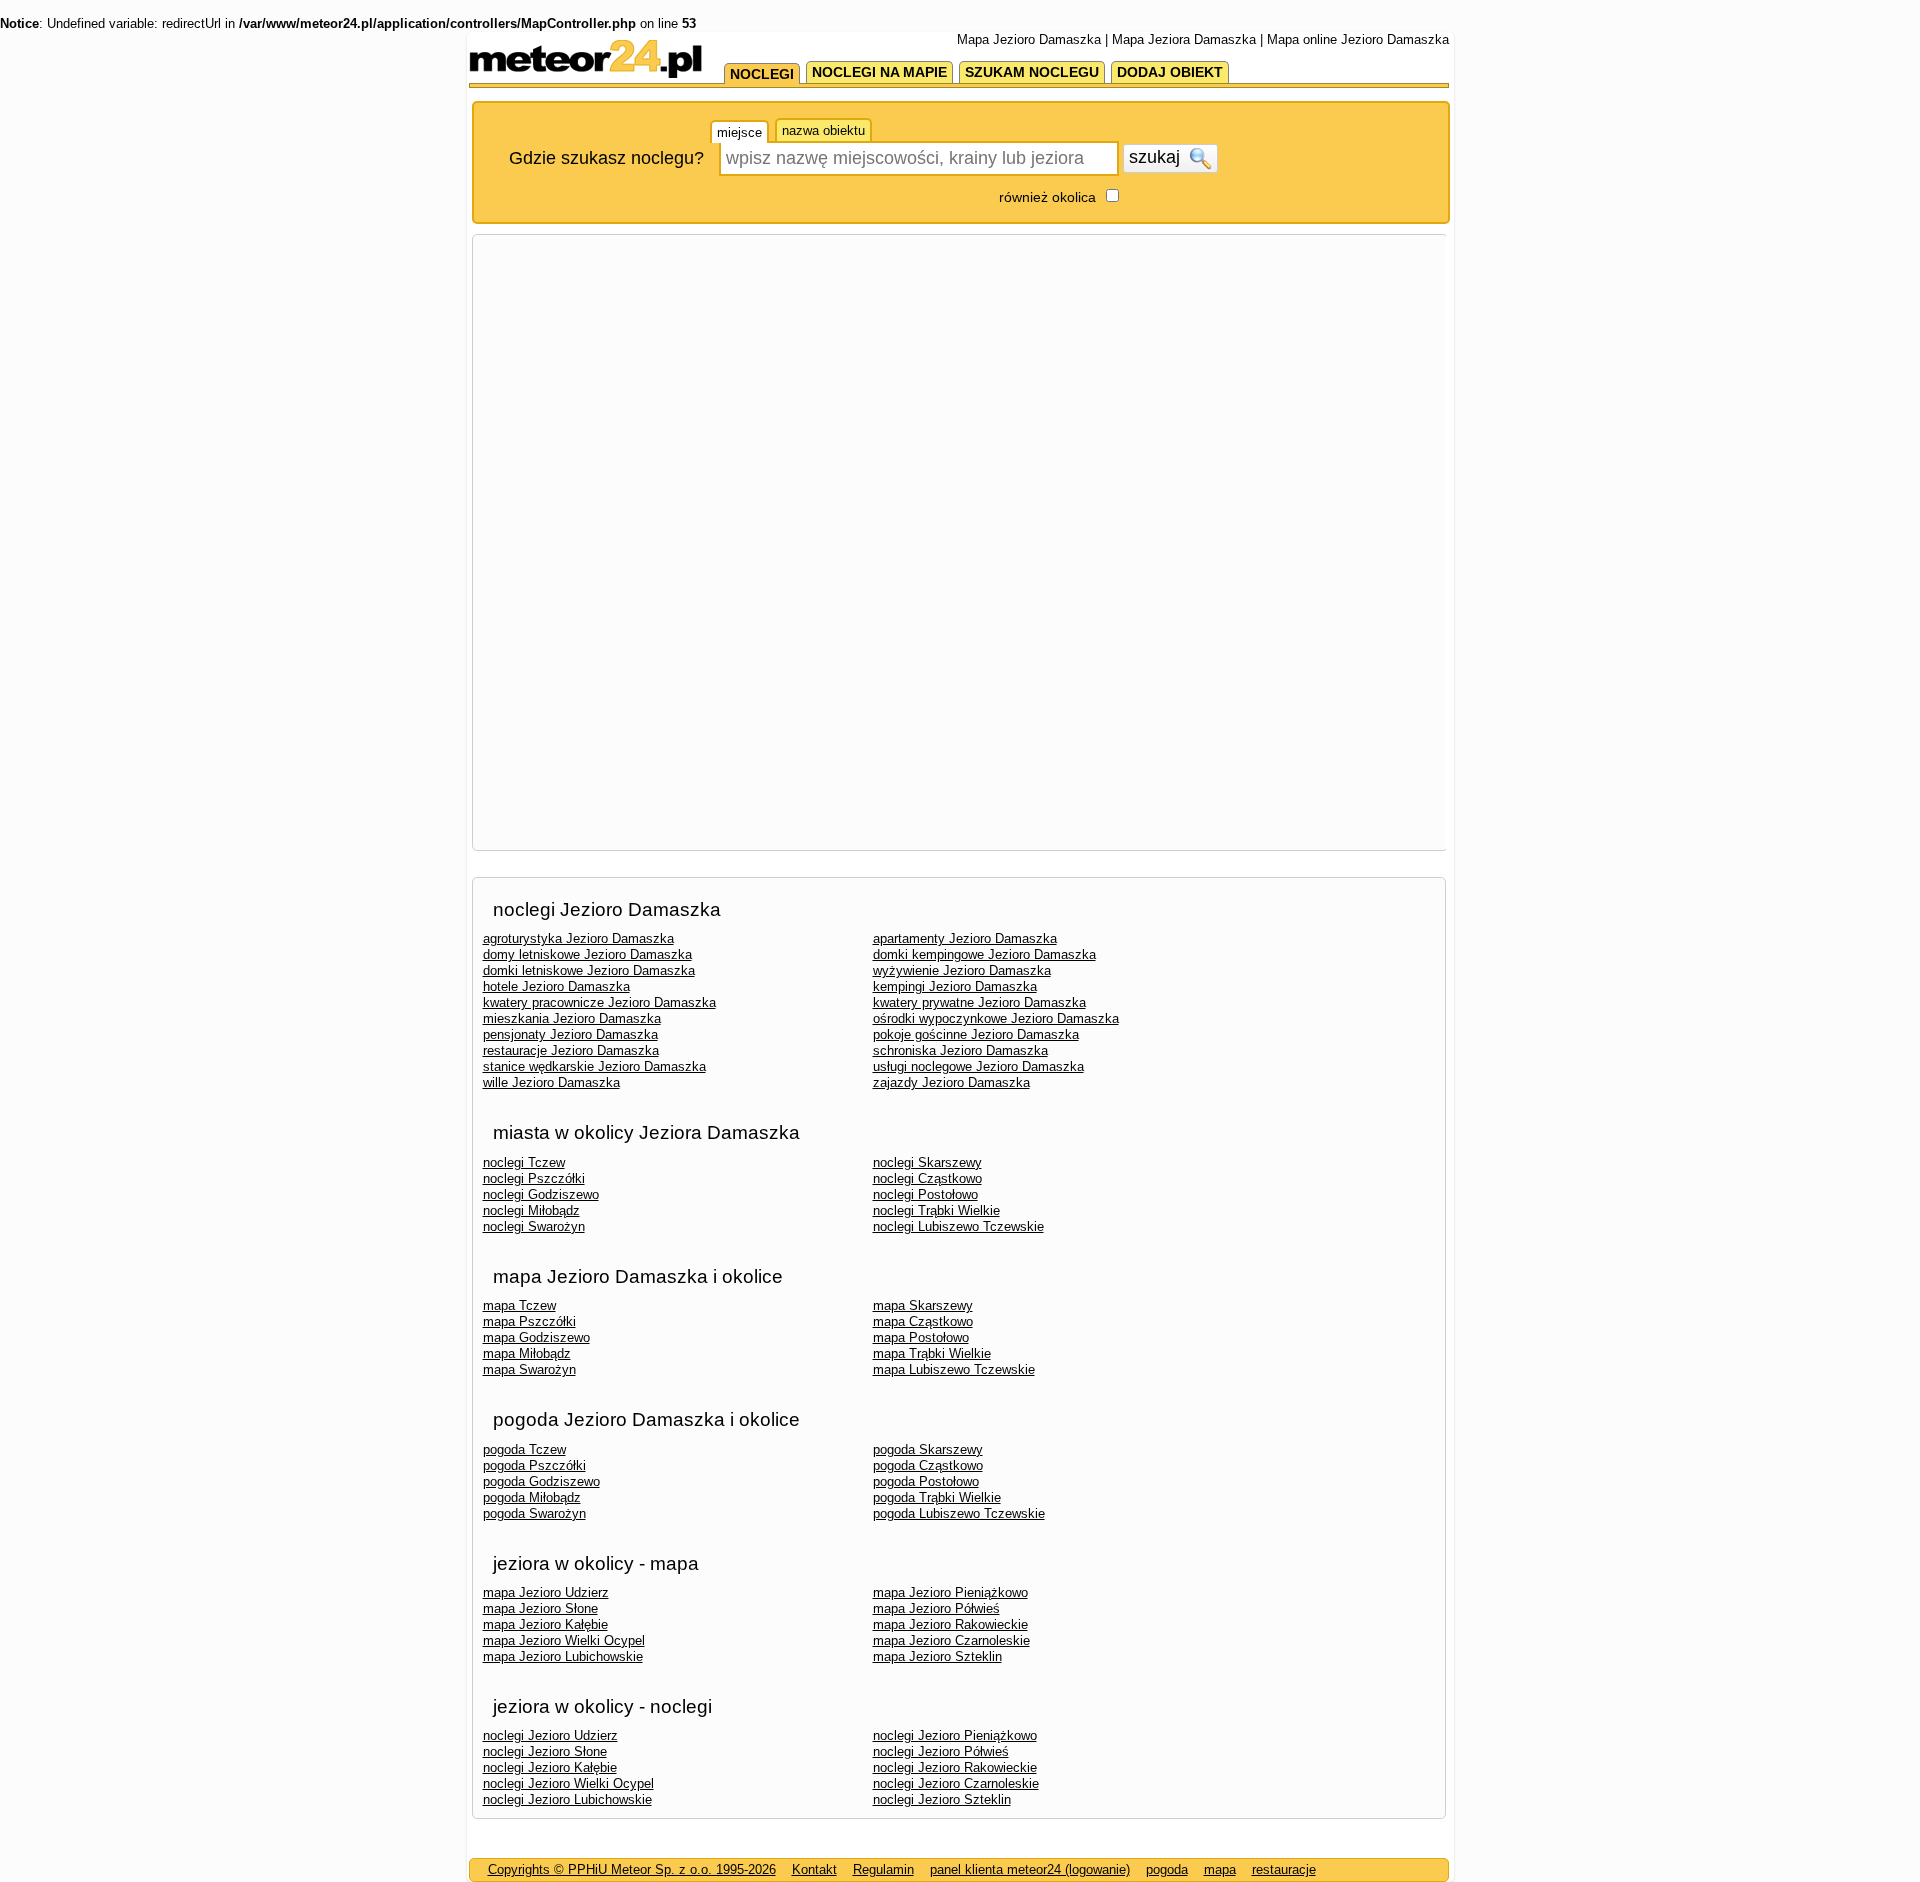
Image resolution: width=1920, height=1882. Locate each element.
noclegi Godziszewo (541, 1194)
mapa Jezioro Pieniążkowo (950, 1592)
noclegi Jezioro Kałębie (550, 1767)
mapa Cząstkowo (923, 1321)
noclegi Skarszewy (927, 1162)
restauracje (1284, 1869)
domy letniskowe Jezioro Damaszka (587, 954)
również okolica (1047, 197)
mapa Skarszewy (923, 1305)
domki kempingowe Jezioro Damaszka (984, 954)
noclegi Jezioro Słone (545, 1751)
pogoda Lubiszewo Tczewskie (959, 1513)
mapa (1220, 1869)
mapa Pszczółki (529, 1321)
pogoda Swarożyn (534, 1513)
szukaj (1157, 157)
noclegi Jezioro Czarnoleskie (956, 1783)
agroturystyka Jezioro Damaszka (578, 938)
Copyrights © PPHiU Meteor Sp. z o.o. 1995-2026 (632, 1869)
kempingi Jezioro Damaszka (955, 986)
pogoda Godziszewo (541, 1481)
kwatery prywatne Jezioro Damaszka (979, 1002)
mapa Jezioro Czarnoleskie (951, 1640)
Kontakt (814, 1869)
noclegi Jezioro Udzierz (550, 1735)
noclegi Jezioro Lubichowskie (567, 1799)
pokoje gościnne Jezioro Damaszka (976, 1034)
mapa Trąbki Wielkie (932, 1353)
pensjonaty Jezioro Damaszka (570, 1034)
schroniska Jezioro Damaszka (960, 1050)
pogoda (1167, 1869)
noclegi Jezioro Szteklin (942, 1799)
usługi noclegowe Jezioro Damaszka (978, 1066)
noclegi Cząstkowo (927, 1178)
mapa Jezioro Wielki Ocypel (564, 1640)
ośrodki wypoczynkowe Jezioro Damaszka (996, 1018)
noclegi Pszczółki (534, 1178)
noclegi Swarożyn (534, 1226)
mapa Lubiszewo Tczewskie (954, 1369)
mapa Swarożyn (529, 1369)
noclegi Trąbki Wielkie (936, 1210)
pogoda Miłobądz (532, 1497)
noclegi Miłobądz (531, 1210)
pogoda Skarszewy (928, 1449)
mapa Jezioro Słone (540, 1608)
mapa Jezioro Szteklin (937, 1656)
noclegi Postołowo (925, 1194)
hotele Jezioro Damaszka (556, 986)
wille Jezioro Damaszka (551, 1082)
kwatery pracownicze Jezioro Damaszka (599, 1002)
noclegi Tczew (524, 1162)
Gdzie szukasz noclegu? (606, 158)
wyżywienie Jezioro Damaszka (962, 970)
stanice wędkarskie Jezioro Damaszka (594, 1066)
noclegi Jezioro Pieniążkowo (955, 1735)
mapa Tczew (519, 1305)
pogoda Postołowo (926, 1481)
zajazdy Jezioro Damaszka (951, 1082)
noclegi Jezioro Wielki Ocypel (568, 1783)
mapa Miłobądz (527, 1353)
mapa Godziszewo (536, 1337)
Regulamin (883, 1869)
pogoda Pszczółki (534, 1465)
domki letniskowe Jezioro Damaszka (589, 970)
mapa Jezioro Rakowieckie (950, 1624)
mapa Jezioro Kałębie (545, 1624)
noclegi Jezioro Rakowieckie (955, 1767)
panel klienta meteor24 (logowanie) (1030, 1869)
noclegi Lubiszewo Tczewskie (958, 1226)
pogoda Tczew (524, 1449)
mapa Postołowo (921, 1337)
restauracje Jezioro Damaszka (571, 1050)
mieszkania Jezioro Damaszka (572, 1018)
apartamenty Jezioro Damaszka (965, 938)
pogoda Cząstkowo (928, 1465)
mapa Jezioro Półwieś (936, 1608)
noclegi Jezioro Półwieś (941, 1751)
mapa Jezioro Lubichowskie (563, 1656)
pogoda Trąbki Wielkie (937, 1497)
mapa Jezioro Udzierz (546, 1592)
